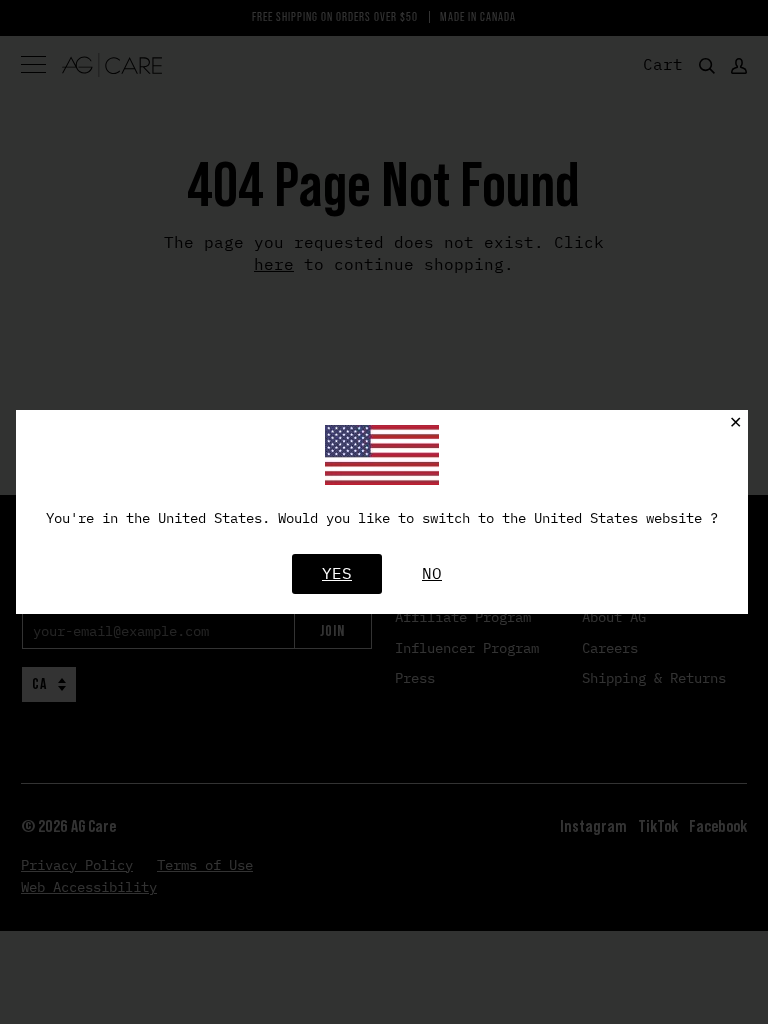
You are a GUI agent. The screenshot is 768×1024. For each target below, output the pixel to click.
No (432, 573)
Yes (337, 573)
